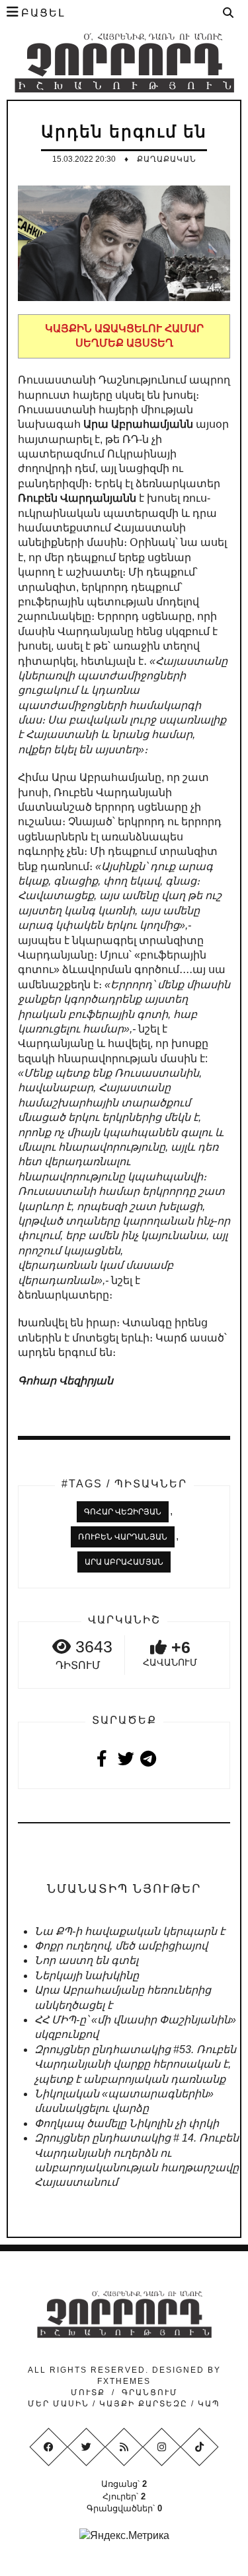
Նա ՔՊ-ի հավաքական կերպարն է (130, 1931)
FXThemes (124, 2381)
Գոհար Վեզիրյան (123, 1512)
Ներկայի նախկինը (87, 1976)
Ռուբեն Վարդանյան (123, 1537)
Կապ (207, 2404)
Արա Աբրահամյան (124, 1562)
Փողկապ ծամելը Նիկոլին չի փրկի (127, 2123)
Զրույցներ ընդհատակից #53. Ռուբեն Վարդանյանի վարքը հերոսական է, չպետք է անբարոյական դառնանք (135, 2064)
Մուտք (88, 2392)
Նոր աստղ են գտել (86, 1960)
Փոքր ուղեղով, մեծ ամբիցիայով (121, 1946)
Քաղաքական (167, 159)
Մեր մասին (60, 2404)
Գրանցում (150, 2392)
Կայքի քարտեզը (144, 2404)
